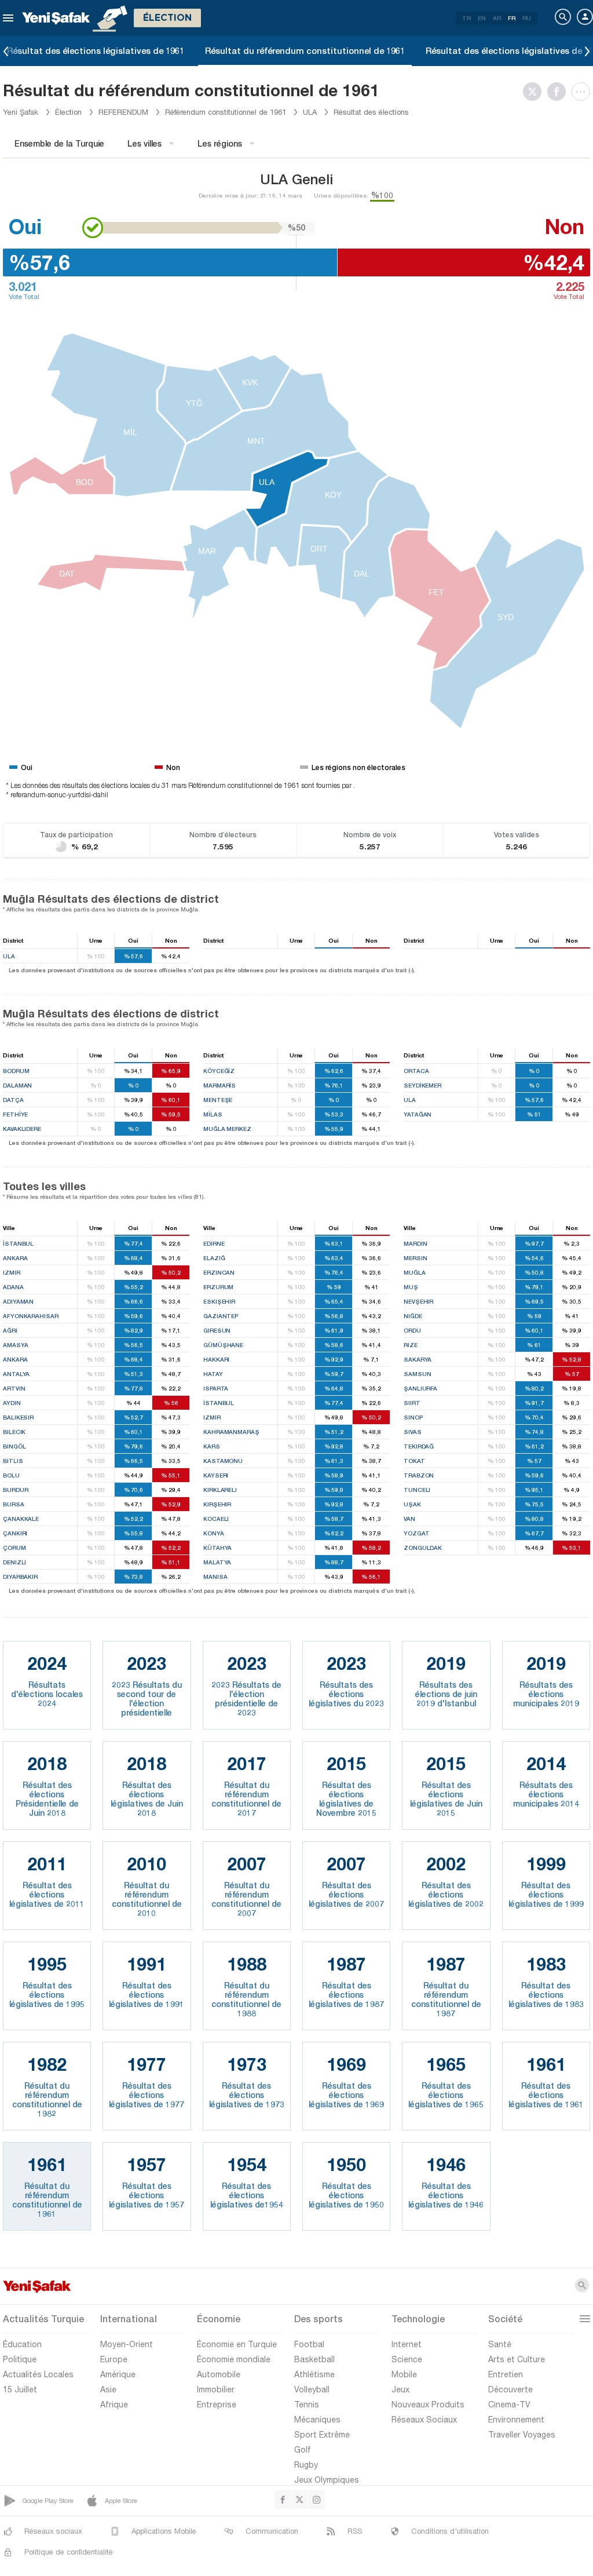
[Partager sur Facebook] (559, 92)
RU (527, 18)
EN (482, 18)
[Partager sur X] (535, 92)
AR (497, 18)
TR (466, 18)
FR (512, 18)
